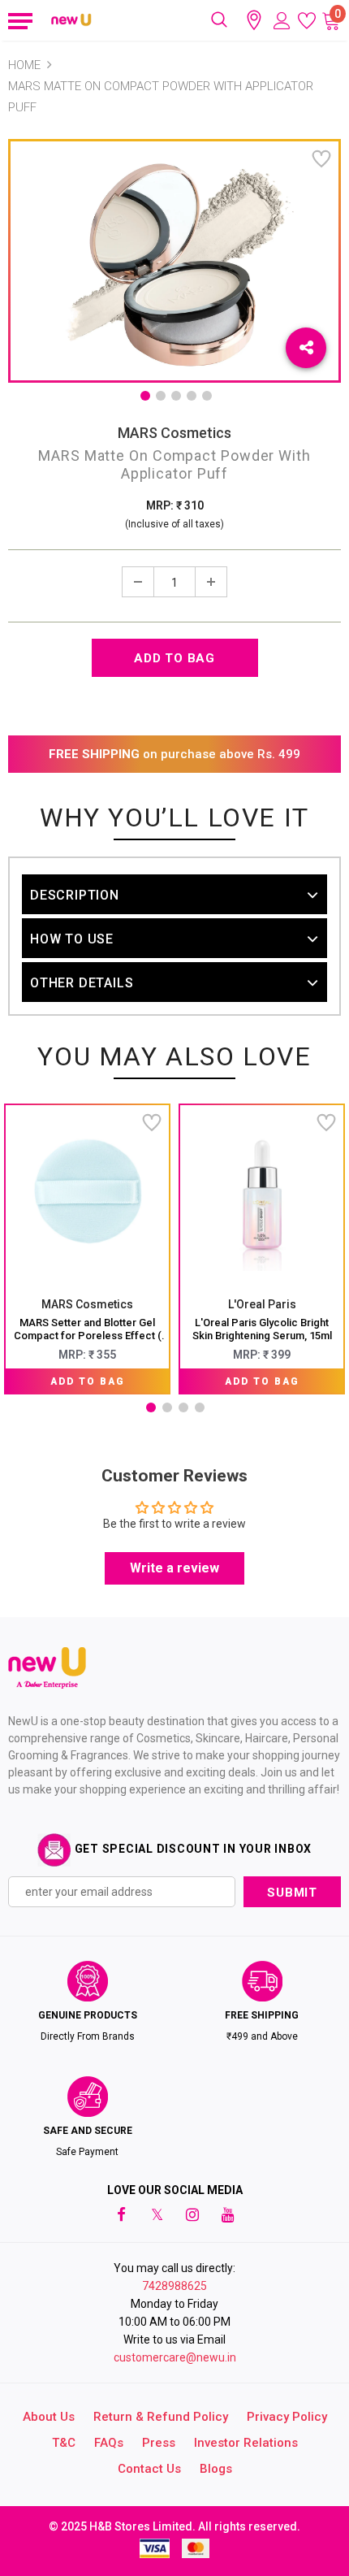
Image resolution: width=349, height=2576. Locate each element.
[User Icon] (282, 21)
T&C (64, 2443)
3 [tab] (176, 396)
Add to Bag (88, 1381)
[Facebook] (121, 2214)
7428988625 (174, 2286)
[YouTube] (228, 2214)
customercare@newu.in (175, 2357)
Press (159, 2443)
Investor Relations (246, 2443)
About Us (49, 2417)
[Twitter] (157, 2214)
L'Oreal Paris (262, 1304)
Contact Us (149, 2469)
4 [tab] (192, 396)
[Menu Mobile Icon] (18, 20)
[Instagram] (192, 2214)
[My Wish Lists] (307, 20)
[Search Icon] (219, 20)
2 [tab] (161, 396)
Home (24, 65)
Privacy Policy (287, 2417)
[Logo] (72, 20)
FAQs (109, 2443)
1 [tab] (145, 396)
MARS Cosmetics (174, 433)
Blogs (216, 2469)
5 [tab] (207, 396)
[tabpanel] (87, 1249)
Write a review (174, 1568)
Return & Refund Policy (161, 2417)
